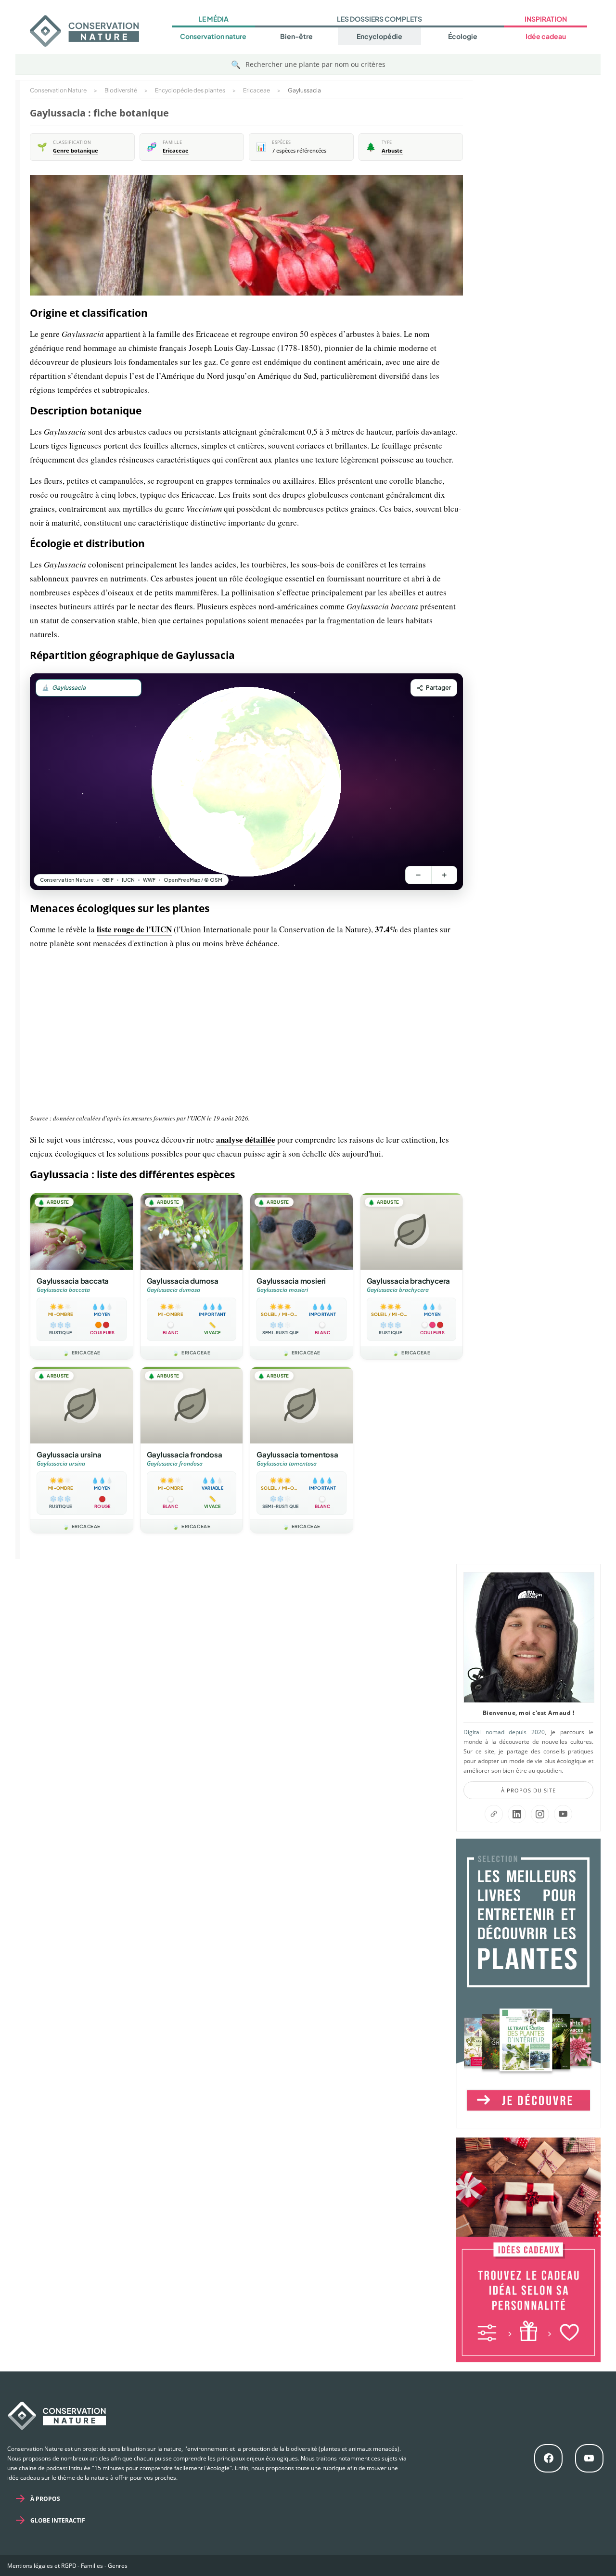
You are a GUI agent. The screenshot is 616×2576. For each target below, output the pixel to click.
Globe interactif (58, 2520)
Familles (92, 2566)
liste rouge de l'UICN (134, 929)
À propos (45, 2499)
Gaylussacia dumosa (183, 1281)
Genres (118, 2566)
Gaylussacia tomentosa (297, 1454)
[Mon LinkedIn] (517, 1814)
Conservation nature (213, 36)
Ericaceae (176, 151)
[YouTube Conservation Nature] (563, 1814)
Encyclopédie (379, 36)
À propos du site (528, 1790)
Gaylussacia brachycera (409, 1281)
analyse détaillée (246, 1140)
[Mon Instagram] (540, 1814)
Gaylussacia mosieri (291, 1281)
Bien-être (296, 36)
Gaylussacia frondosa (185, 1454)
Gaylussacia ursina (69, 1454)
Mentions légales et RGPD (42, 2566)
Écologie (463, 36)
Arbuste (392, 151)
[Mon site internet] (494, 1814)
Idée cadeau (546, 36)
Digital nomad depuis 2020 (504, 1732)
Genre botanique (76, 151)
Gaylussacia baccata (73, 1281)
